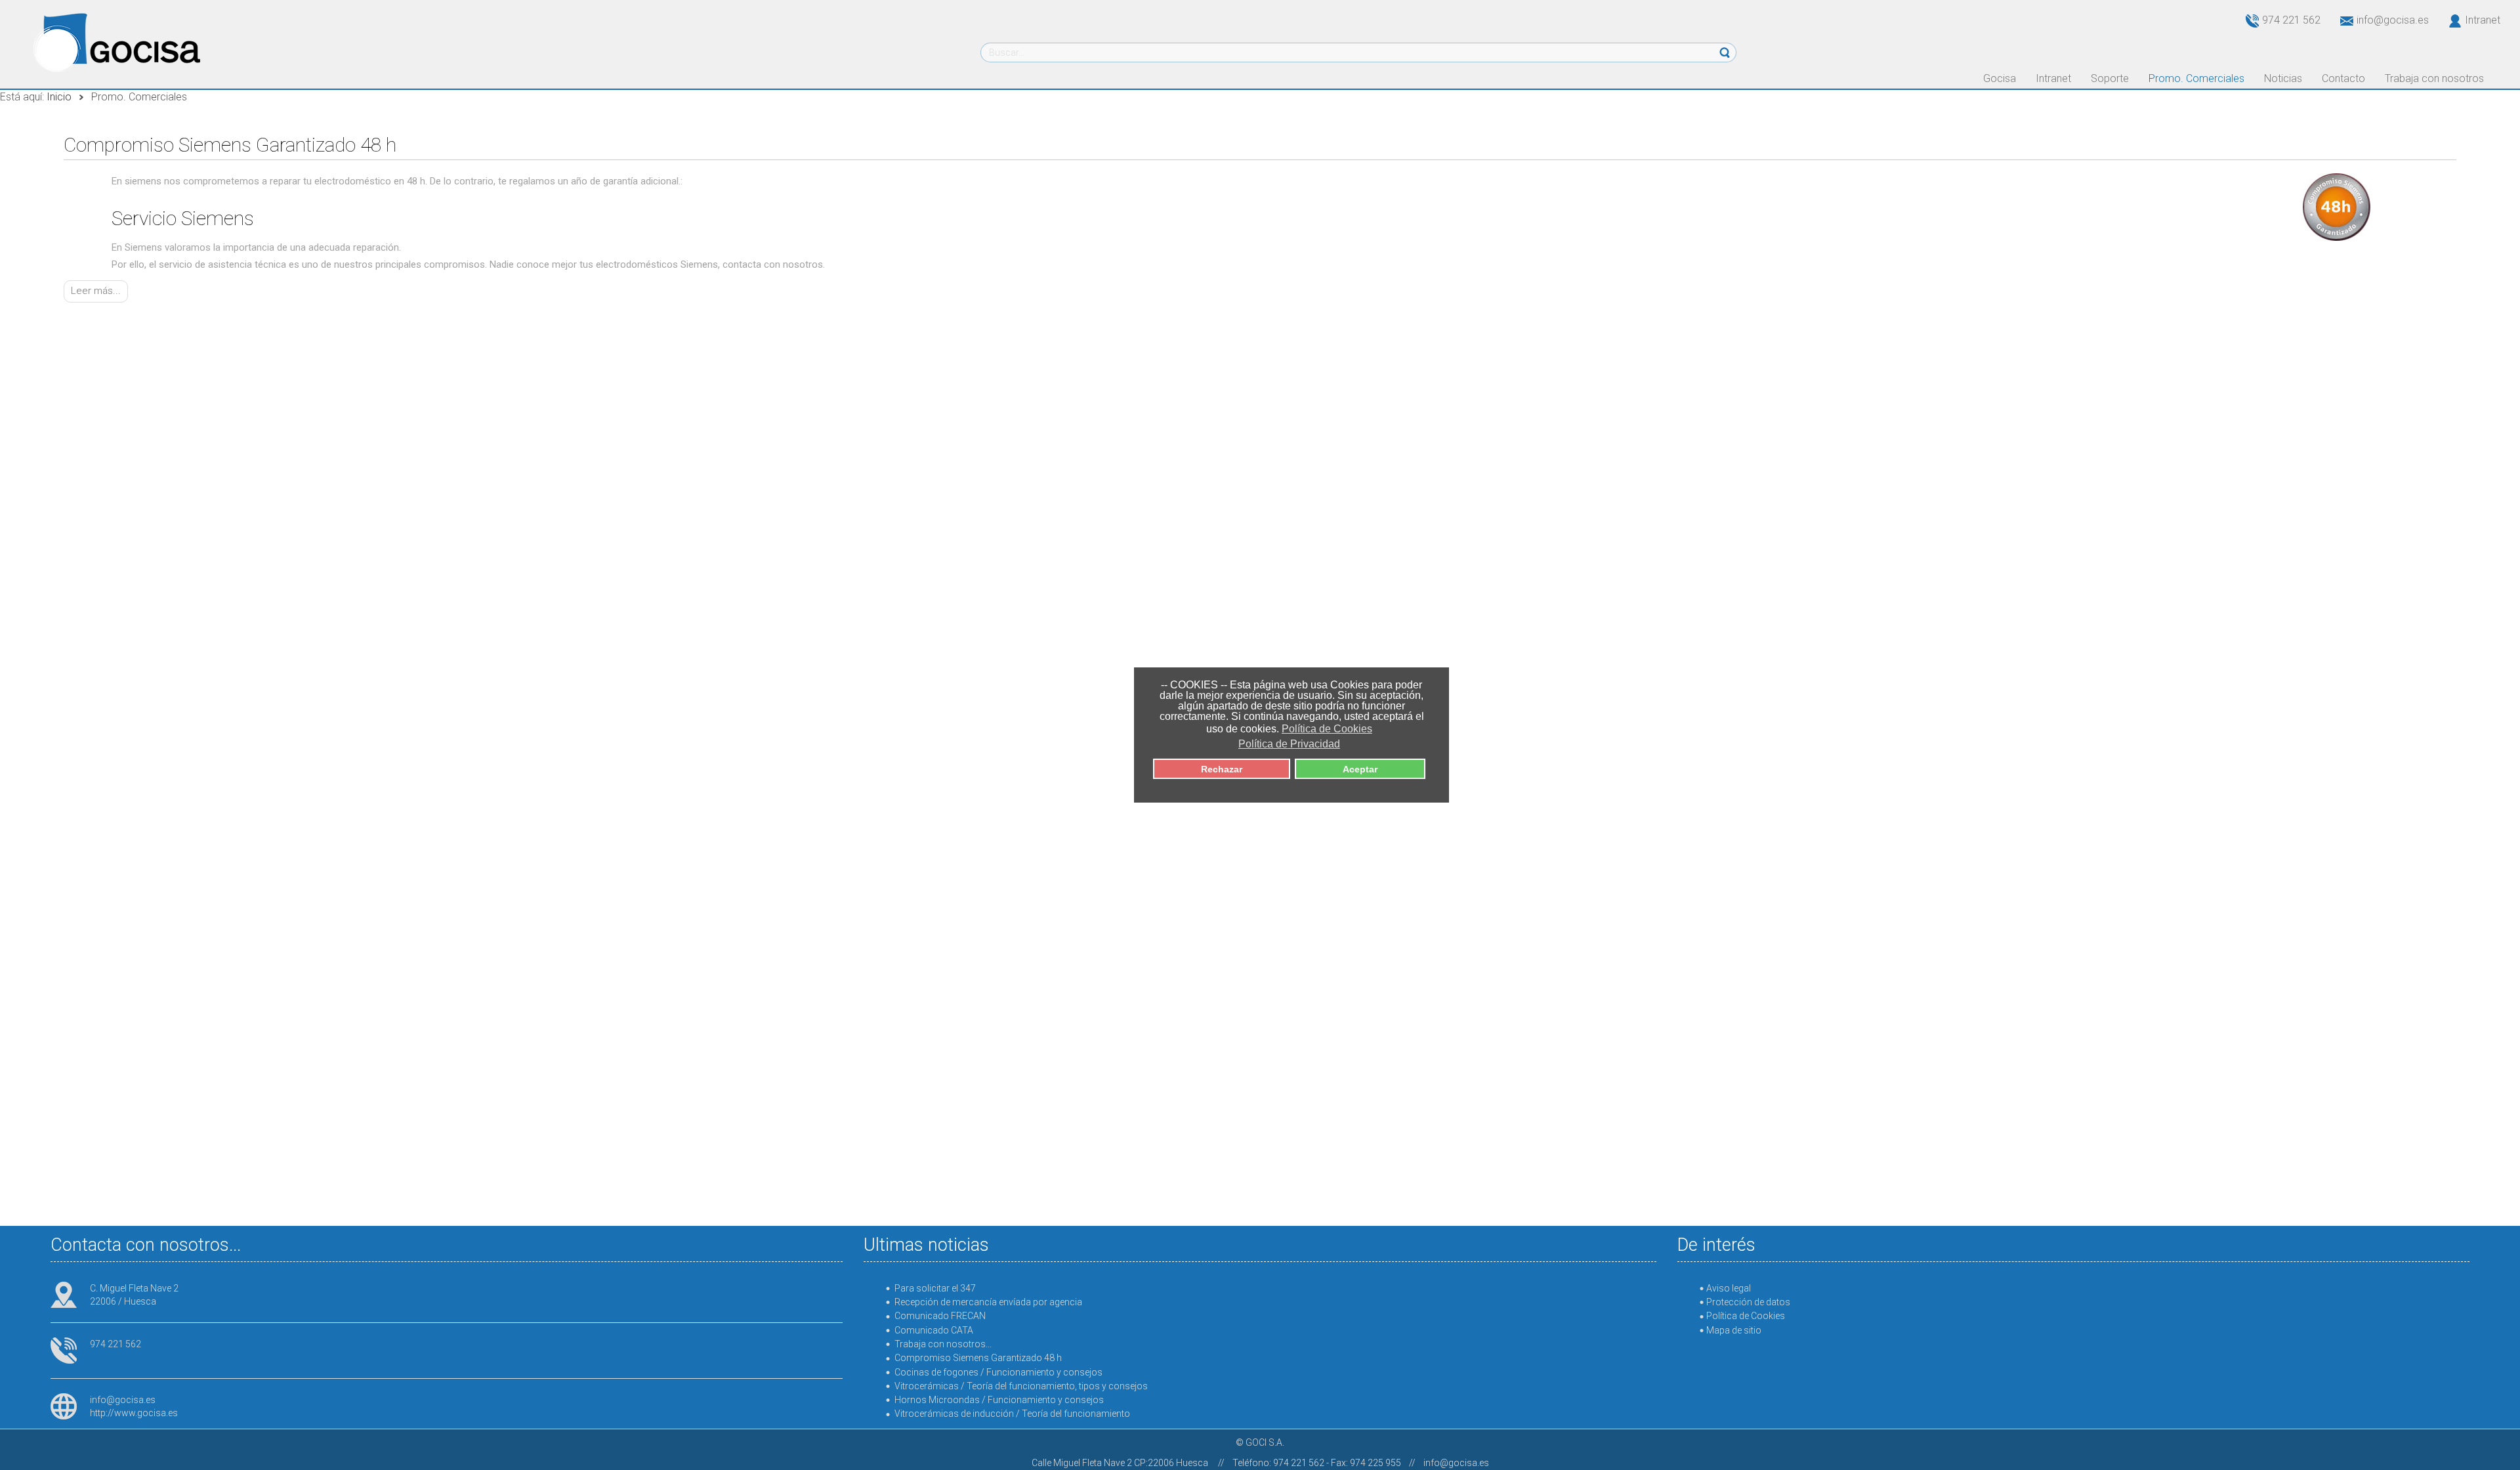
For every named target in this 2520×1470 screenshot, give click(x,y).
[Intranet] (2447, 20)
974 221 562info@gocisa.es (2345, 20)
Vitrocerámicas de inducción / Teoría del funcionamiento (1012, 1414)
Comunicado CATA (934, 1330)
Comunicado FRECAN (940, 1316)
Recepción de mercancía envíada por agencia (988, 1302)
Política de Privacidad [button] (1289, 744)
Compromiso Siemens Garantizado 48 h (230, 145)
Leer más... (96, 291)
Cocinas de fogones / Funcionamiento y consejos (998, 1372)
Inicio (59, 97)
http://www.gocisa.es (134, 1413)
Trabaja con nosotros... (943, 1344)
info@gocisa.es (123, 1400)
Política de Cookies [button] (1327, 729)
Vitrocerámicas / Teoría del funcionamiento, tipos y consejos (1021, 1386)
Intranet (2483, 20)
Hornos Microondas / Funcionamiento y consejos (999, 1400)
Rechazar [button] (1222, 769)
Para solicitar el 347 (935, 1288)
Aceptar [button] (1360, 769)
